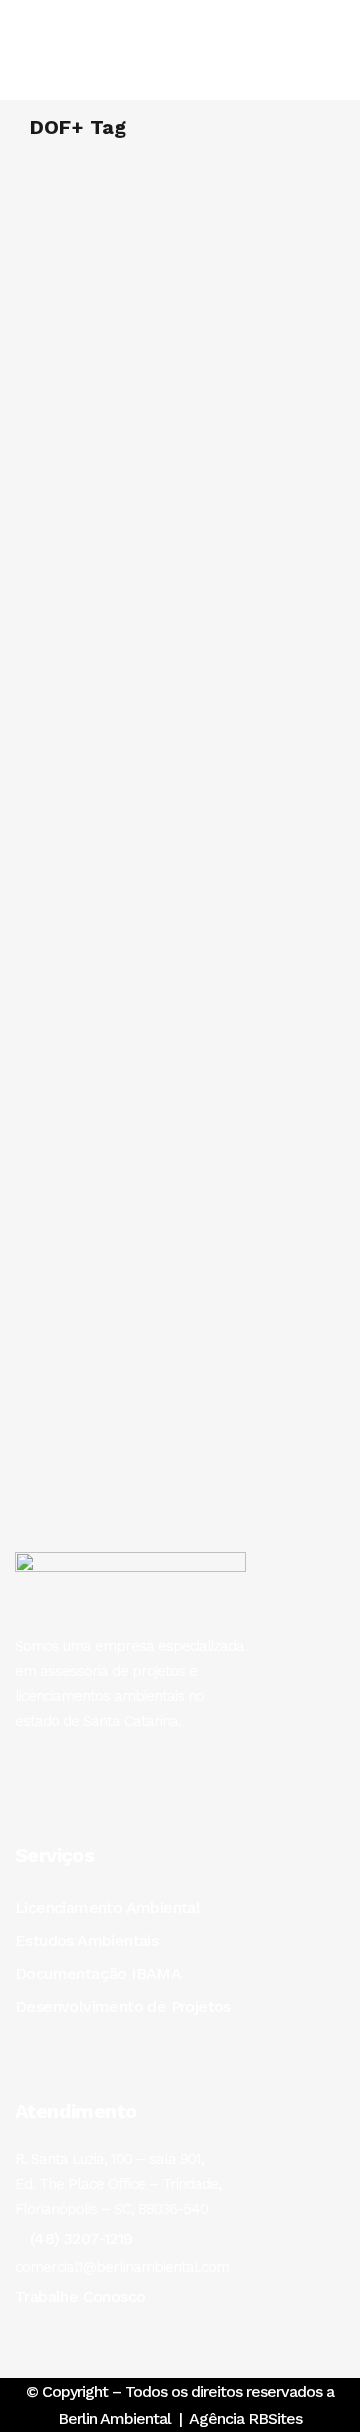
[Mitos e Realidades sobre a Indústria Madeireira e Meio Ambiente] (180, 239)
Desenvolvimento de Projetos (123, 2006)
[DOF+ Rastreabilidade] (180, 920)
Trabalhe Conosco (80, 2296)
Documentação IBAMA (98, 1973)
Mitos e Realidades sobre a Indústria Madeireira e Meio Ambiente (147, 369)
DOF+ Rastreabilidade (125, 1096)
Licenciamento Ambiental (107, 1907)
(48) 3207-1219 (81, 2238)
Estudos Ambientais (86, 1940)
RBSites (275, 2418)
